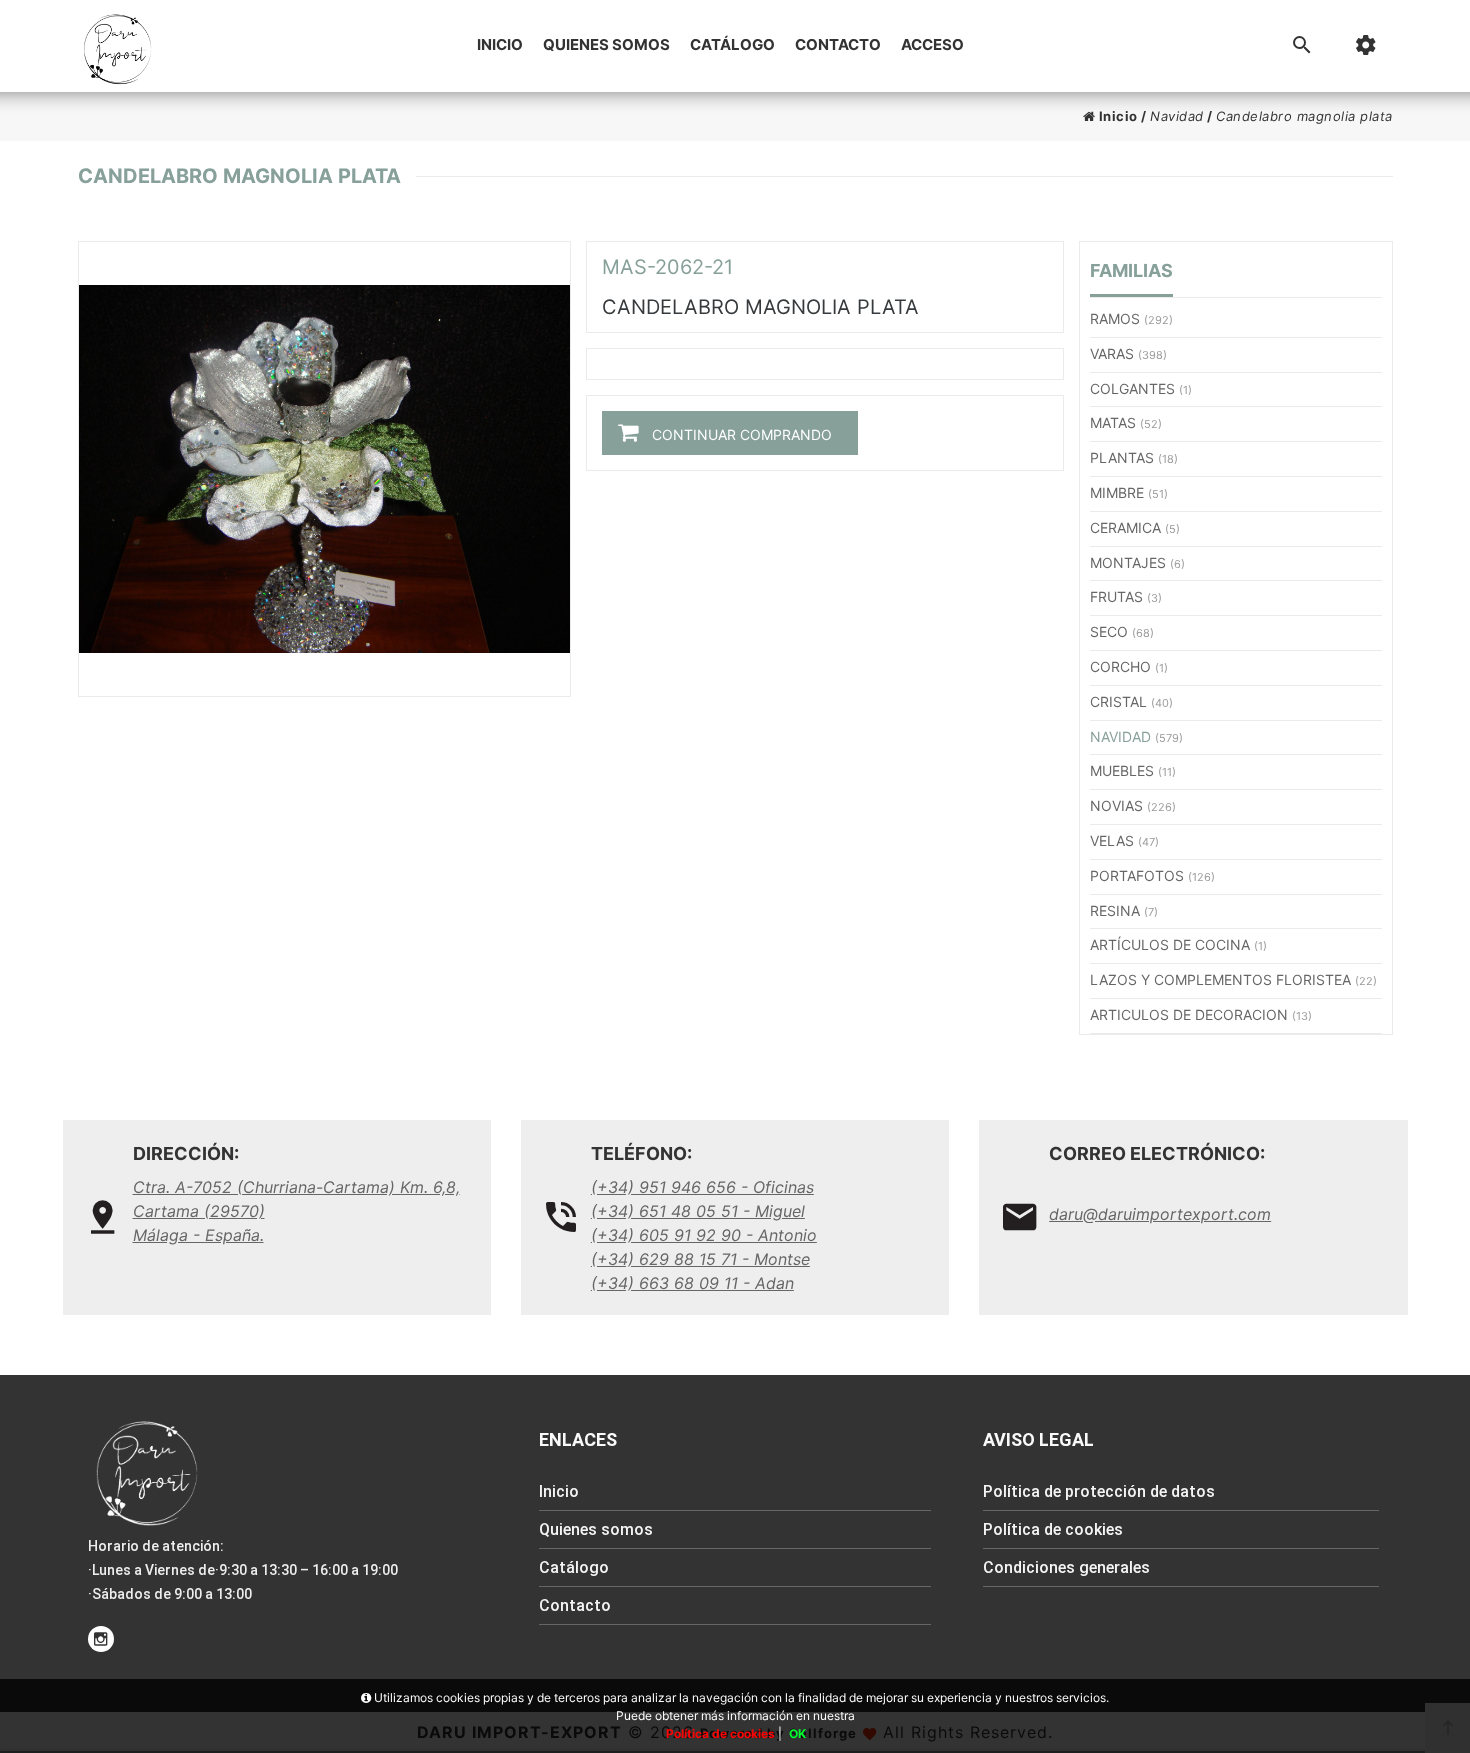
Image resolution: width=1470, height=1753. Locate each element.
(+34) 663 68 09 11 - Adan (692, 1283)
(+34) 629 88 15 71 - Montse (700, 1259)
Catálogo (732, 44)
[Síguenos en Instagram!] (101, 1639)
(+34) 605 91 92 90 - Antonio (704, 1235)
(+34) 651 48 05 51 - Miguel (698, 1211)
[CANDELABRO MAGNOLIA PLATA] (324, 469)
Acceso (932, 44)
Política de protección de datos (1099, 1491)
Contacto (838, 44)
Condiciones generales (1066, 1567)
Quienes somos (606, 44)
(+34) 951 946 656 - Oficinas (702, 1187)
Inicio (500, 44)
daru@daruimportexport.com (1160, 1214)
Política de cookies (1053, 1529)
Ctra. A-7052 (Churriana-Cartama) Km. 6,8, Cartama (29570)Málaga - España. (296, 1211)
